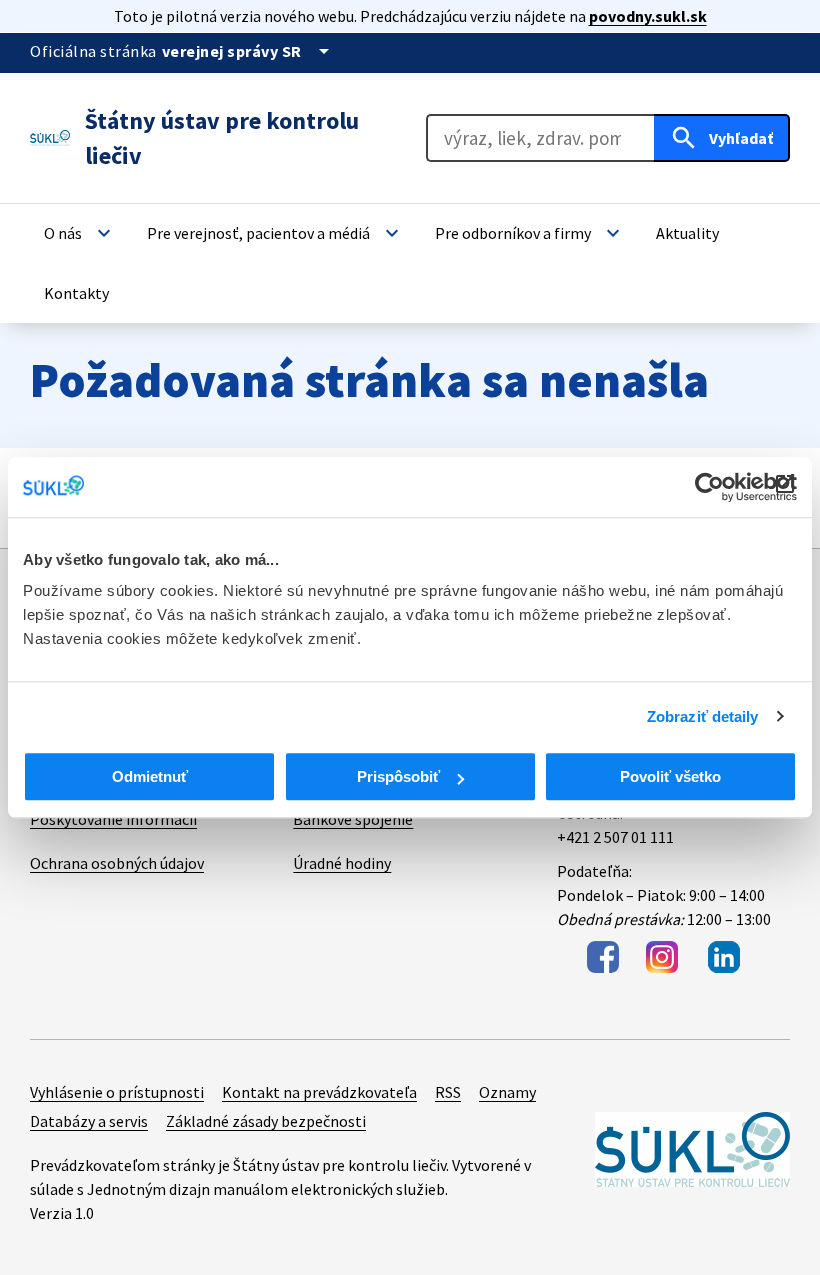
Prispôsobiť (398, 776)
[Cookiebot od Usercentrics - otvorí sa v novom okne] (709, 487)
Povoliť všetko (670, 776)
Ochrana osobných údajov (117, 863)
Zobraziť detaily (703, 716)
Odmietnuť (150, 776)
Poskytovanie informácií (113, 819)
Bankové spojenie (353, 819)
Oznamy (507, 1092)
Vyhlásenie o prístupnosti (117, 1092)
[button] (80, 233)
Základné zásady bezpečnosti (266, 1121)
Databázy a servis (89, 1121)
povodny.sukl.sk (648, 16)
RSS (448, 1092)
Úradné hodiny (342, 863)
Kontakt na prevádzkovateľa (319, 1092)
